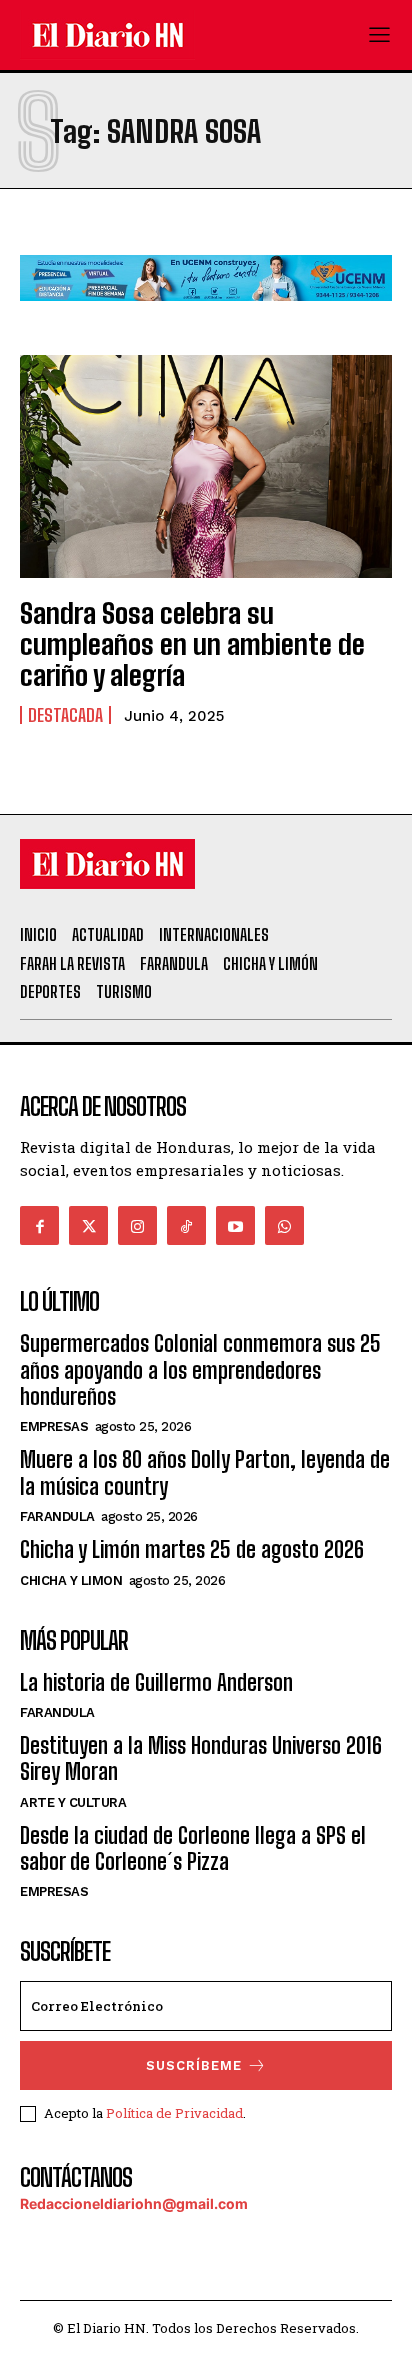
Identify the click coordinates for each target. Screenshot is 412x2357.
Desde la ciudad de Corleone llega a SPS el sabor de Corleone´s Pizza (193, 1848)
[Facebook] (39, 1225)
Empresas (54, 1426)
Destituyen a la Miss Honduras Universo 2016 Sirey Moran (201, 1758)
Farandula (57, 1516)
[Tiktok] (186, 1225)
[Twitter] (88, 1225)
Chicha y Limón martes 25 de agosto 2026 (192, 1549)
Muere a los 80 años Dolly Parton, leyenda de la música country (205, 1472)
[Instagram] (137, 1225)
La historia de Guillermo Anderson (156, 1682)
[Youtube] (235, 1225)
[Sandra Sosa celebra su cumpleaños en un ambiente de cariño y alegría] (206, 466)
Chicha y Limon (71, 1580)
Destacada (65, 715)
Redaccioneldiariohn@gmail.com (134, 2203)
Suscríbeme (194, 2065)
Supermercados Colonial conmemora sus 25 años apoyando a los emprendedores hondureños (200, 1370)
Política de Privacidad (174, 2113)
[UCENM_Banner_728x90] (206, 316)
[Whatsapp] (284, 1225)
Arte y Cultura (73, 1802)
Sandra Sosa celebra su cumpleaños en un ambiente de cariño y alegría (192, 644)
